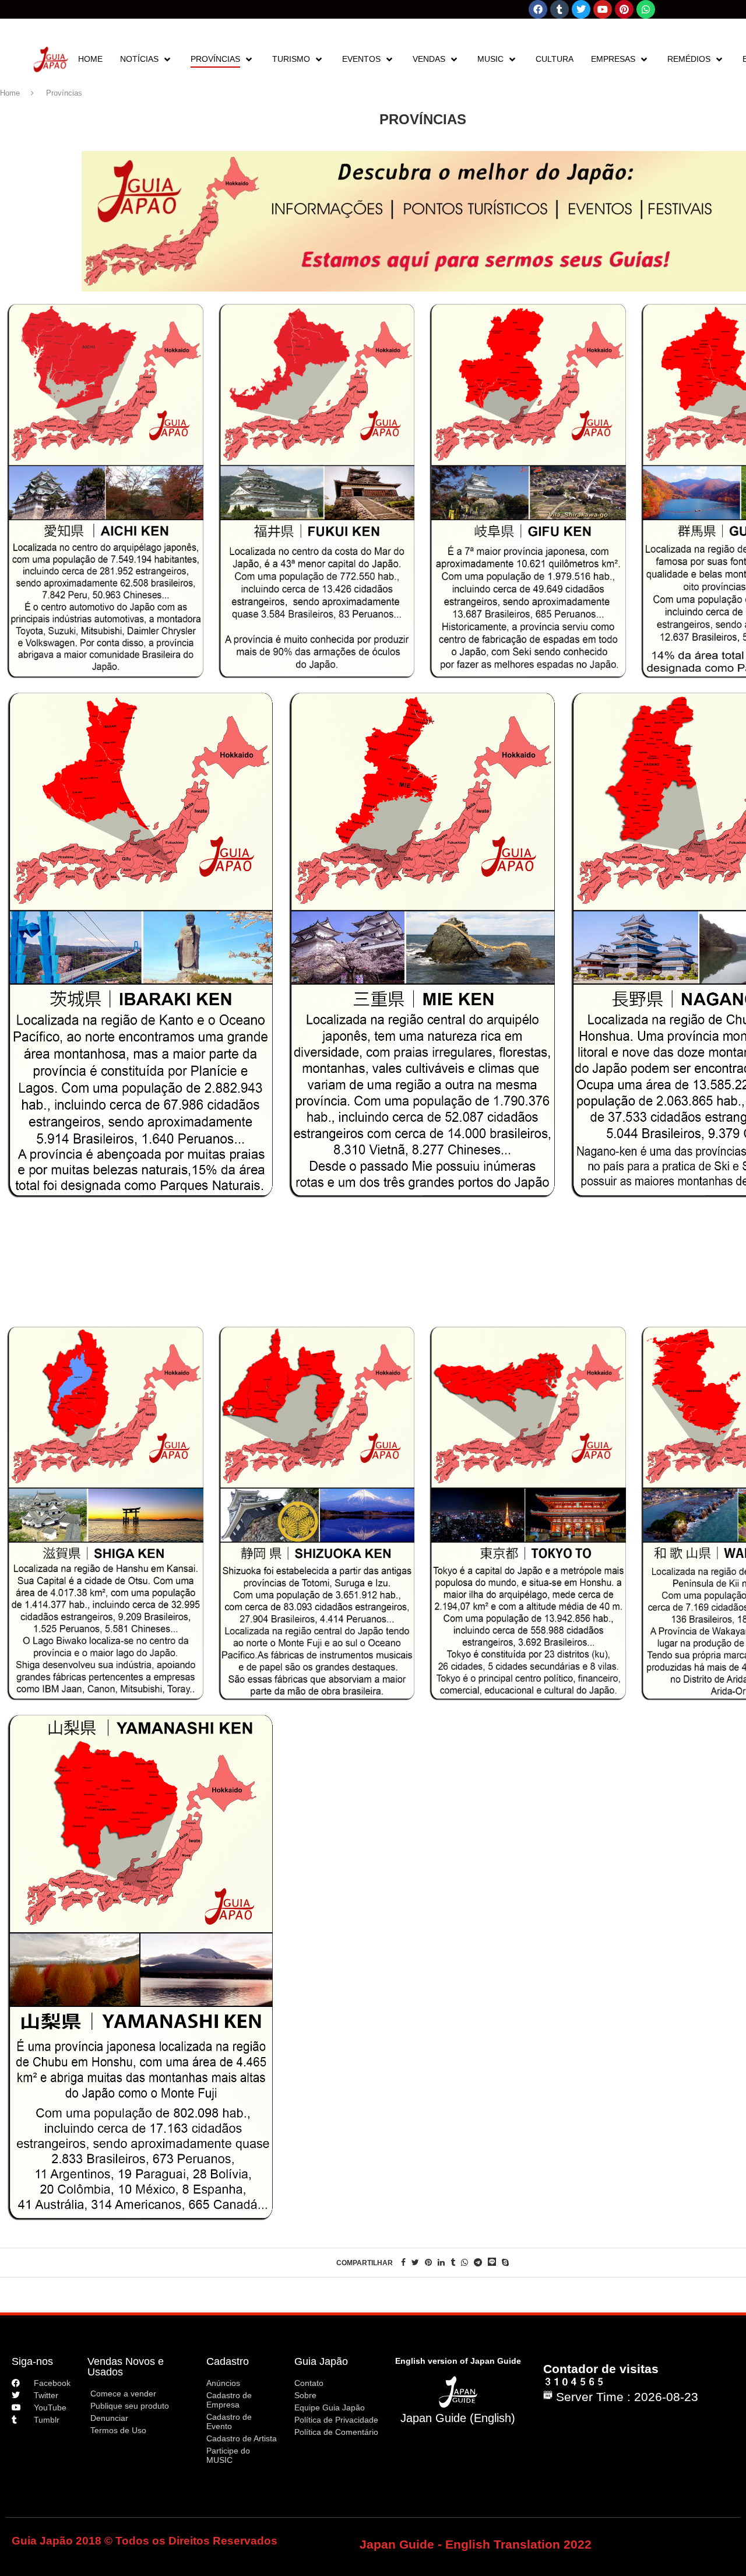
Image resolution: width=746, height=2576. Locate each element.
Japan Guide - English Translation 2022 (476, 2544)
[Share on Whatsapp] (465, 2262)
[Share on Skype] (505, 2262)
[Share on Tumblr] (453, 2262)
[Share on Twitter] (415, 2262)
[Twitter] (581, 9)
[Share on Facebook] (403, 2262)
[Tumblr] (559, 9)
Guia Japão (321, 2361)
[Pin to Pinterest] (428, 2262)
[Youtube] (603, 9)
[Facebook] (538, 9)
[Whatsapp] (646, 9)
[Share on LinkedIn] (441, 2262)
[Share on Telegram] (478, 2262)
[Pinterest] (624, 9)
